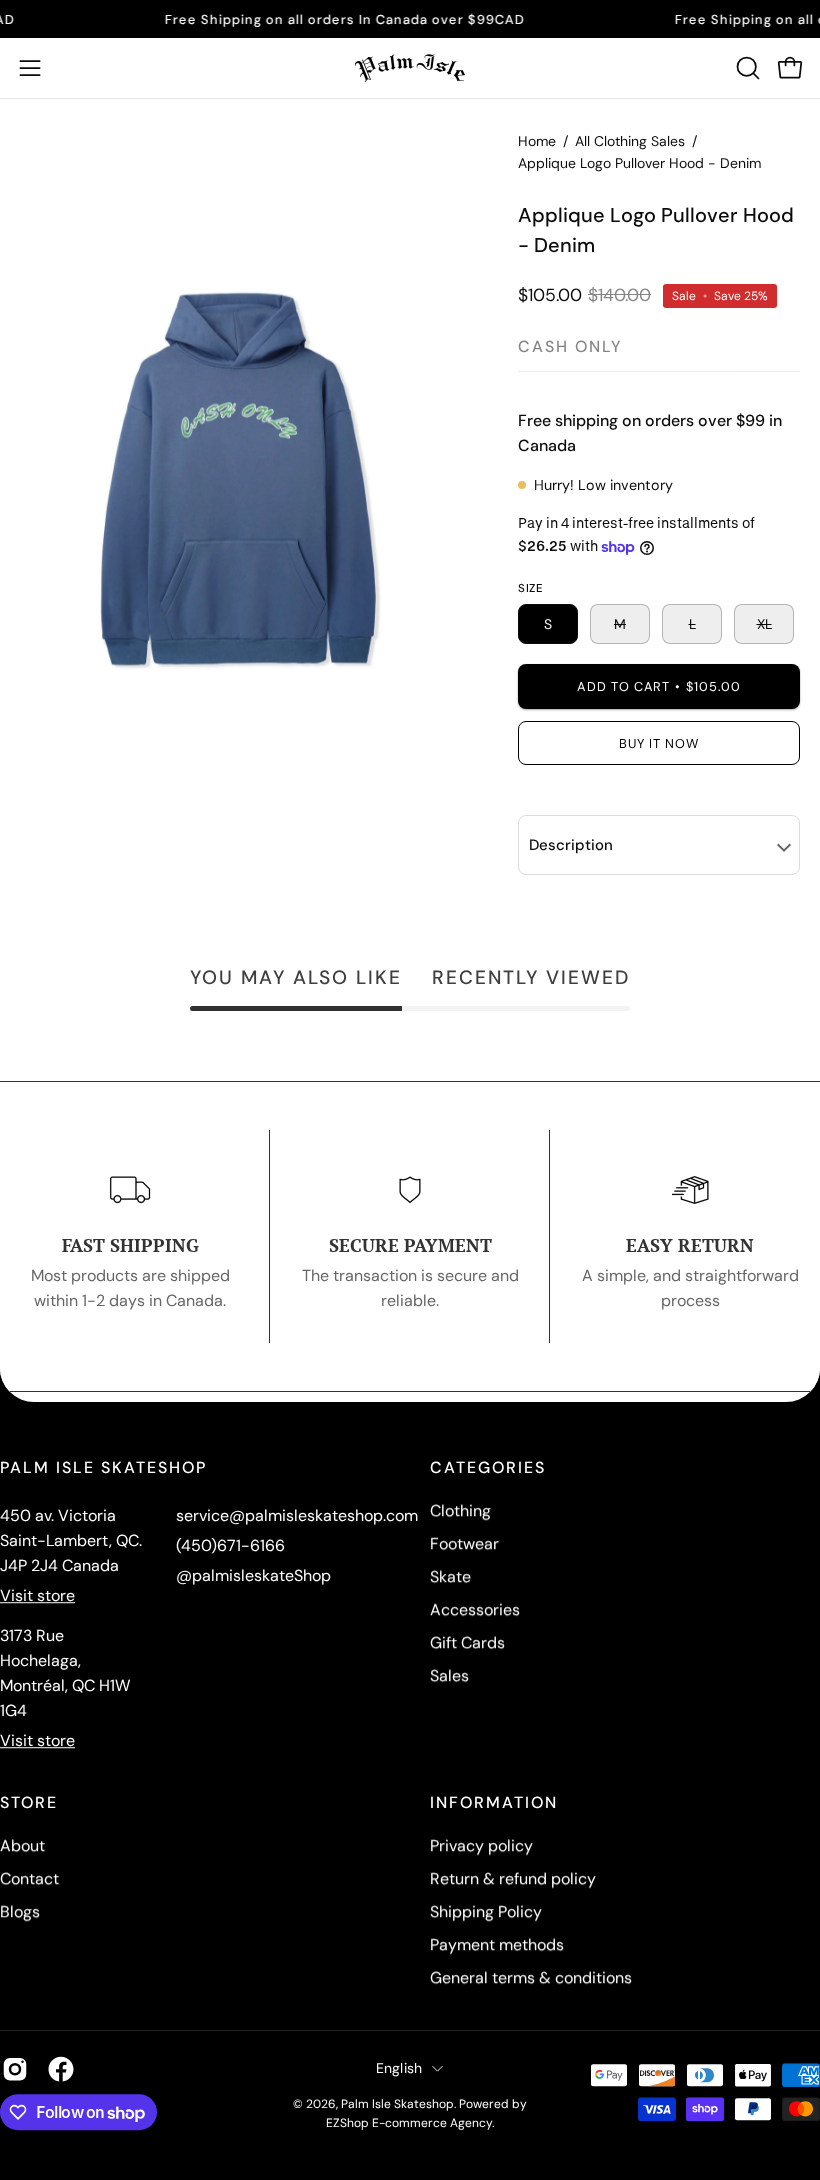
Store (29, 1803)
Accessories (475, 1609)
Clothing (460, 1510)
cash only (570, 346)
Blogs (20, 1911)
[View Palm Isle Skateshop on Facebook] (61, 2069)
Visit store (37, 1595)
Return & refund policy (513, 1878)
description (571, 845)
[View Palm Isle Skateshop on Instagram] (15, 2069)
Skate (450, 1576)
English (399, 2068)
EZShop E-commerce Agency (409, 2123)
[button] (746, 68)
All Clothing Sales (630, 141)
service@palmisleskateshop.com (297, 1515)
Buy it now (659, 743)
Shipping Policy (486, 1911)
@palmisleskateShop (253, 1575)
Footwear (464, 1543)
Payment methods (497, 1944)
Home (537, 141)
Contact (29, 1878)
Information (494, 1803)
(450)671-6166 (230, 1545)
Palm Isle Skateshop (397, 2104)
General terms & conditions (531, 1977)
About (22, 1845)
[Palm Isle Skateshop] (410, 68)
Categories (488, 1468)
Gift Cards (467, 1642)
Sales (449, 1675)
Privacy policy (481, 1845)
